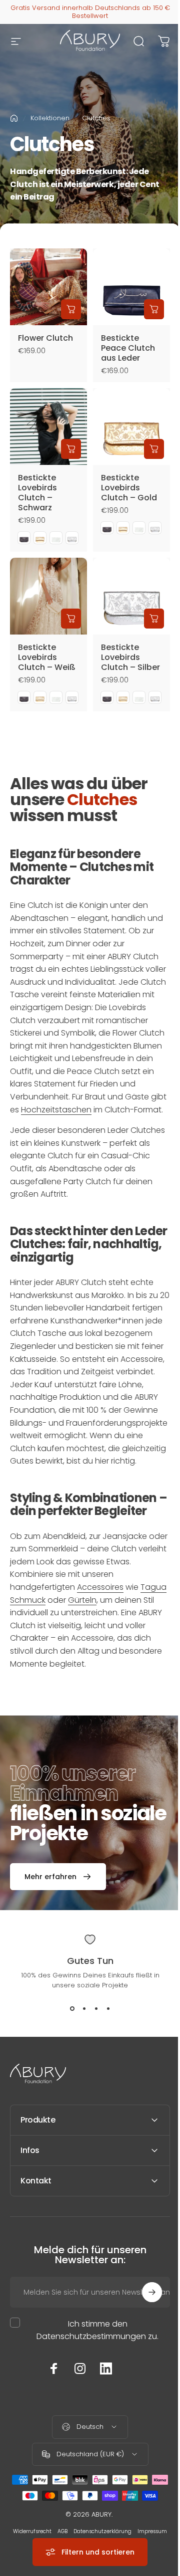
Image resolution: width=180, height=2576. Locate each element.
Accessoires (100, 1587)
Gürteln (82, 1600)
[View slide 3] (96, 2008)
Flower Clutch (45, 338)
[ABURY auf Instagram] (76, 2418)
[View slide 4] (108, 2008)
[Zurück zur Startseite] (14, 118)
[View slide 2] (84, 2008)
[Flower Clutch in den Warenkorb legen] (71, 309)
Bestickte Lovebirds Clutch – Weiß (47, 657)
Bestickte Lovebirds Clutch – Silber (130, 657)
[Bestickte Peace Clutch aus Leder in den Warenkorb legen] (154, 309)
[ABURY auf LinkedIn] (102, 2418)
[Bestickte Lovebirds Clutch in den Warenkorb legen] (71, 449)
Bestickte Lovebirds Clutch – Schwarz (37, 493)
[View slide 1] (72, 2008)
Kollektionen (50, 118)
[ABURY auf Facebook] (50, 2418)
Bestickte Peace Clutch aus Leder (128, 348)
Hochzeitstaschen (56, 1110)
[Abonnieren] (144, 2342)
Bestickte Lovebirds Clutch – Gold (129, 488)
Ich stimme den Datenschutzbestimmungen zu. (94, 2380)
